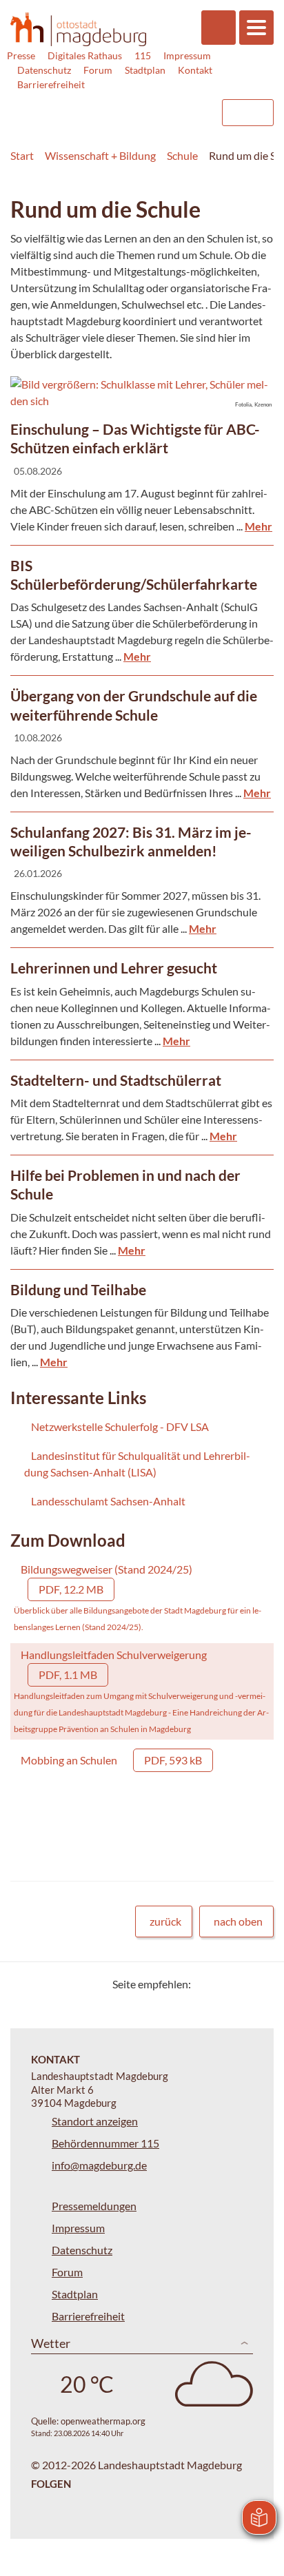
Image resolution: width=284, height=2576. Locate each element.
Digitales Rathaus (85, 55)
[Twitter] (206, 1984)
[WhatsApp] (258, 1984)
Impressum (187, 55)
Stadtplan (145, 70)
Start (22, 155)
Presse (21, 55)
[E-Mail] (241, 1984)
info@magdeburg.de (99, 2165)
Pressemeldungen (94, 2206)
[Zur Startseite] (78, 29)
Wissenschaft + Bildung (100, 155)
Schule (182, 155)
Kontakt (195, 70)
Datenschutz (44, 70)
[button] (142, 393)
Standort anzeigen (95, 2121)
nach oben (238, 1921)
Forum (98, 70)
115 (143, 55)
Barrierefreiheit (51, 84)
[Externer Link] (99, 106)
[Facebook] (224, 1984)
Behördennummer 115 (105, 2143)
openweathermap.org (103, 2421)
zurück (165, 1921)
